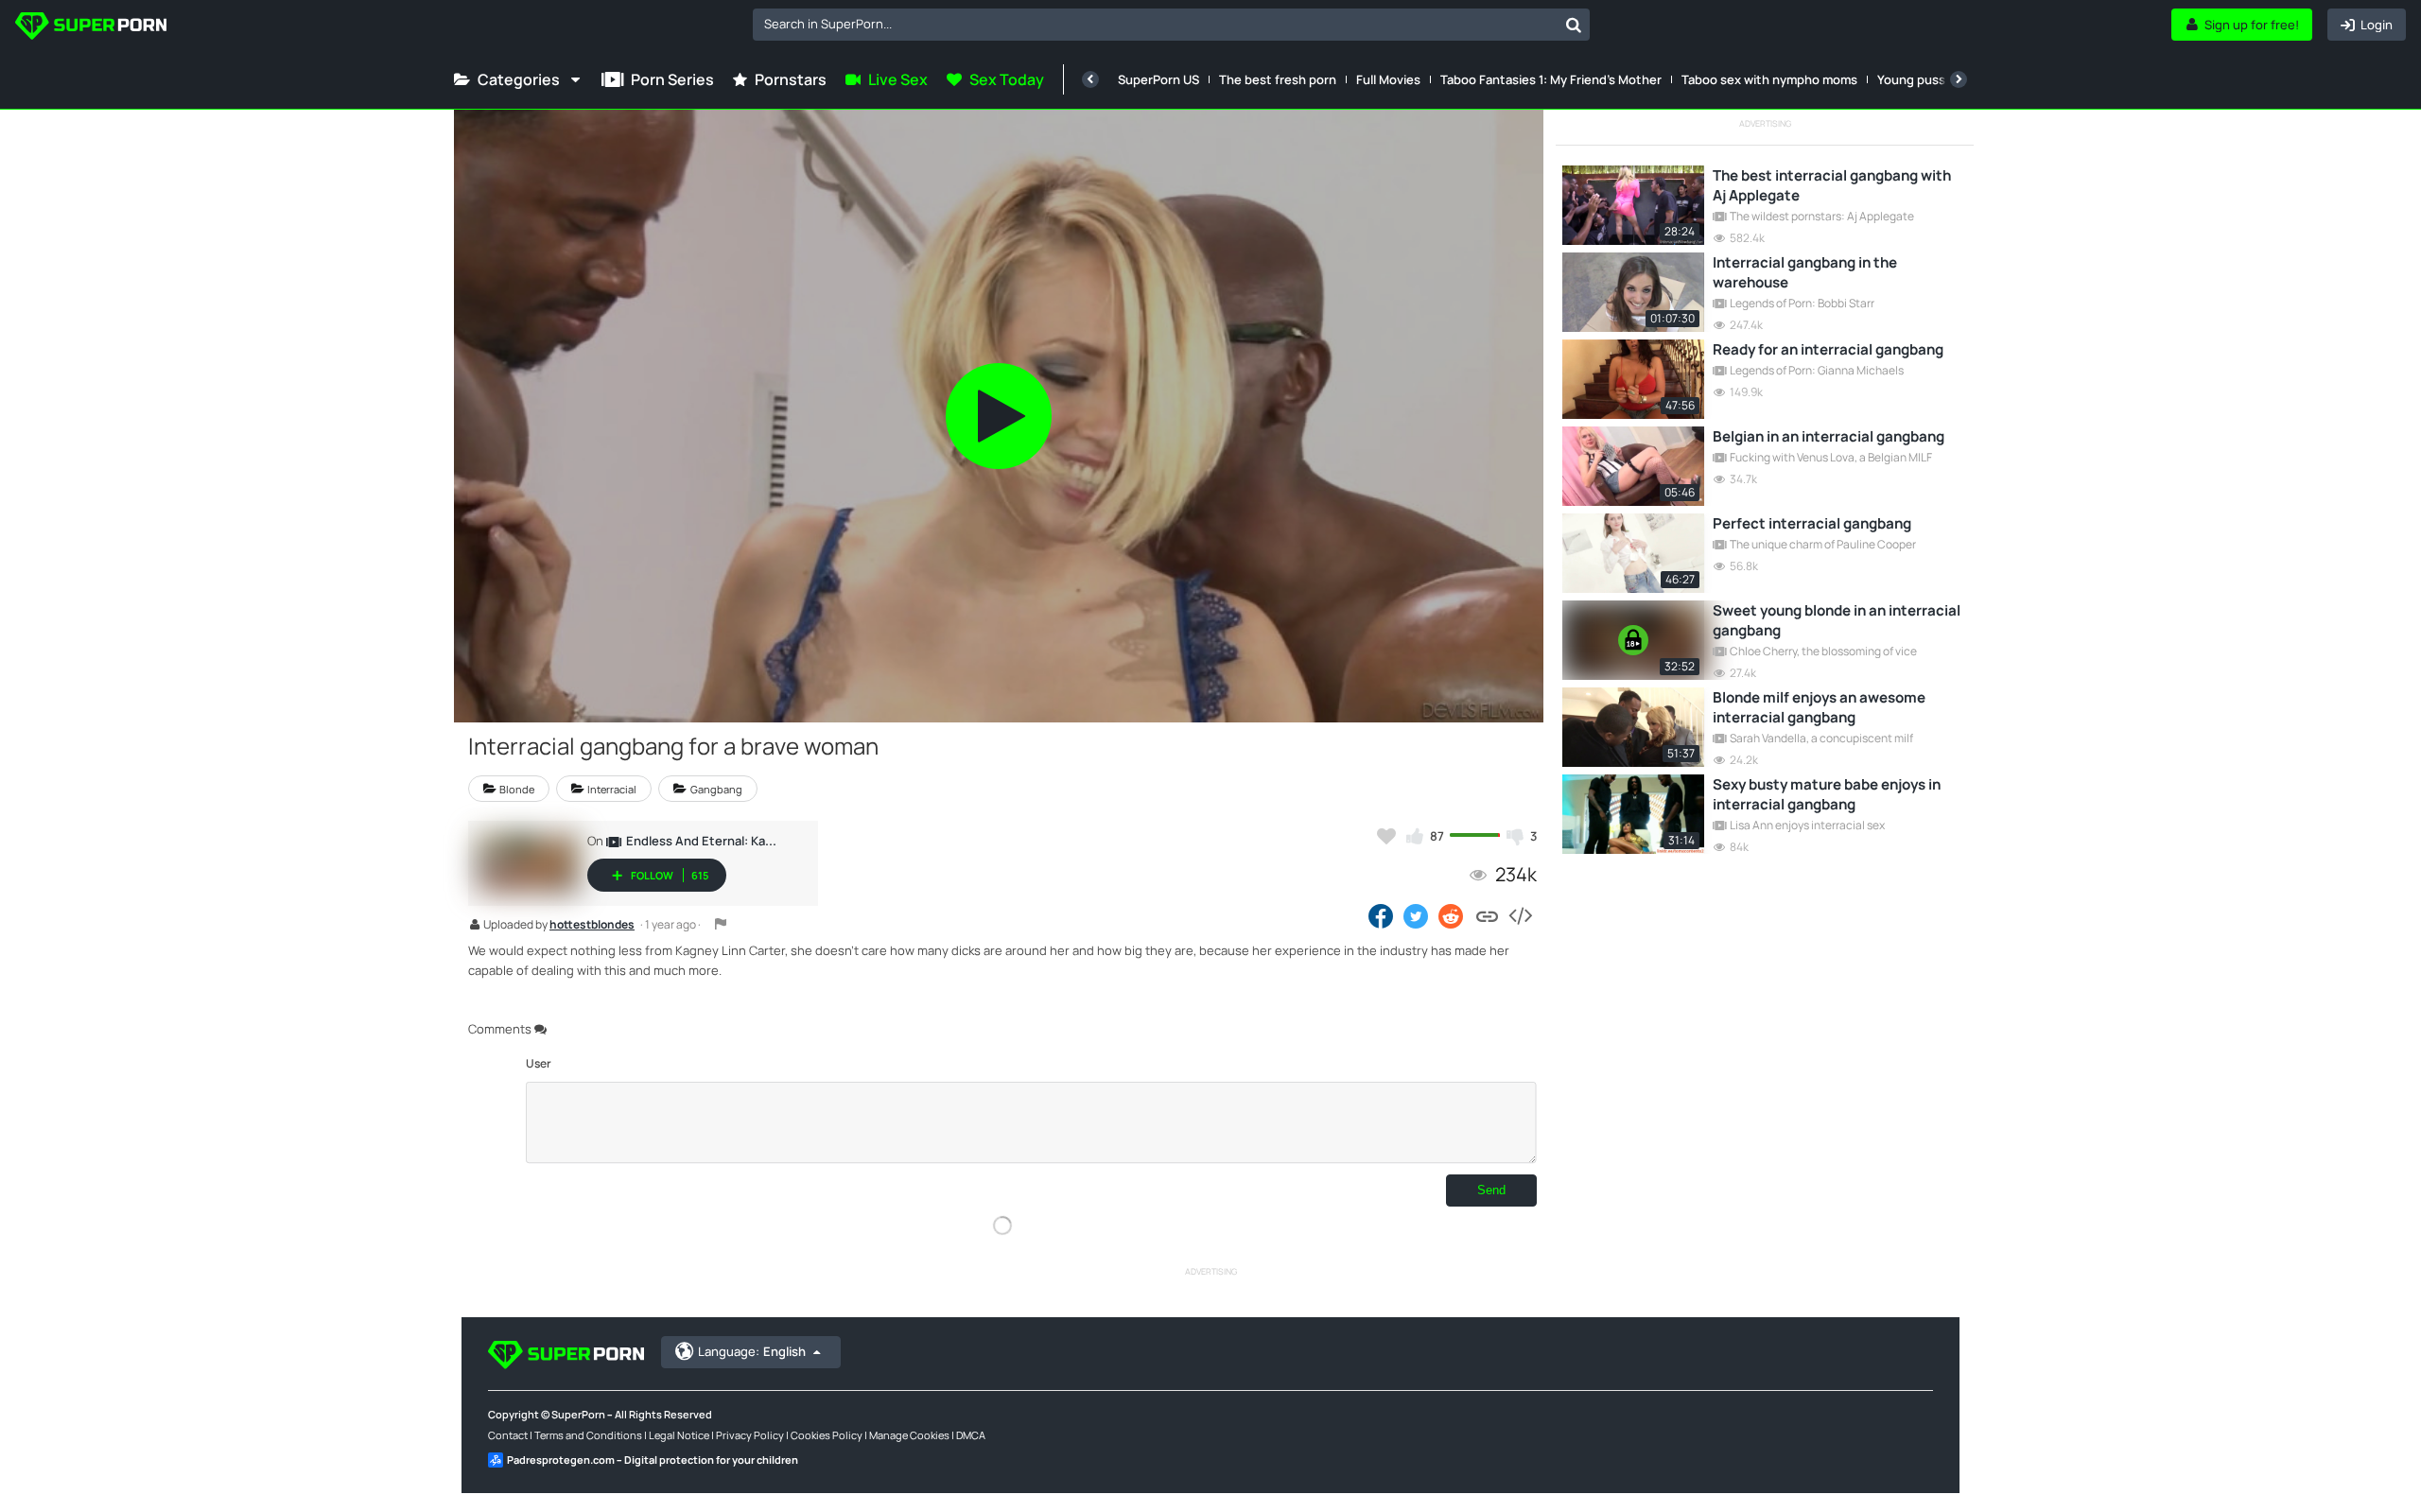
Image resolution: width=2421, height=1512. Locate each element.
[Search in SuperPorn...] (1574, 25)
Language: (752, 1351)
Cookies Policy (827, 1435)
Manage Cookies (909, 1435)
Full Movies (1388, 79)
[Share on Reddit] (1452, 915)
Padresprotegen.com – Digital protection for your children (653, 1460)
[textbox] (1155, 24)
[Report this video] (721, 924)
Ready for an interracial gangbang (1828, 349)
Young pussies (1920, 79)
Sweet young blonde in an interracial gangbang (1837, 620)
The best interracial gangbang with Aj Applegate (1832, 185)
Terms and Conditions (588, 1435)
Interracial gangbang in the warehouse (1805, 272)
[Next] (1959, 79)
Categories (519, 79)
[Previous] (1090, 79)
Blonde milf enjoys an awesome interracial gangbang (1819, 707)
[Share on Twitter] (1416, 915)
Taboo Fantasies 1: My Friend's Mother (1551, 79)
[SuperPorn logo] (91, 28)
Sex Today (1007, 79)
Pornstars (791, 79)
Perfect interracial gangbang (1812, 523)
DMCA (971, 1435)
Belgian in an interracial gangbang (1829, 436)
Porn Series (672, 79)
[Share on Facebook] (1381, 915)
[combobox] (1171, 25)
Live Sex (898, 79)
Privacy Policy (750, 1435)
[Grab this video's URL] (1487, 915)
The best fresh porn (1278, 79)
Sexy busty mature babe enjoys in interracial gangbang (1827, 794)
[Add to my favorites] (1386, 836)
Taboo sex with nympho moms (1769, 79)
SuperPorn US (1158, 79)
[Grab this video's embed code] (1520, 915)
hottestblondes (592, 926)
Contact (508, 1435)
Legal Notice (679, 1435)
